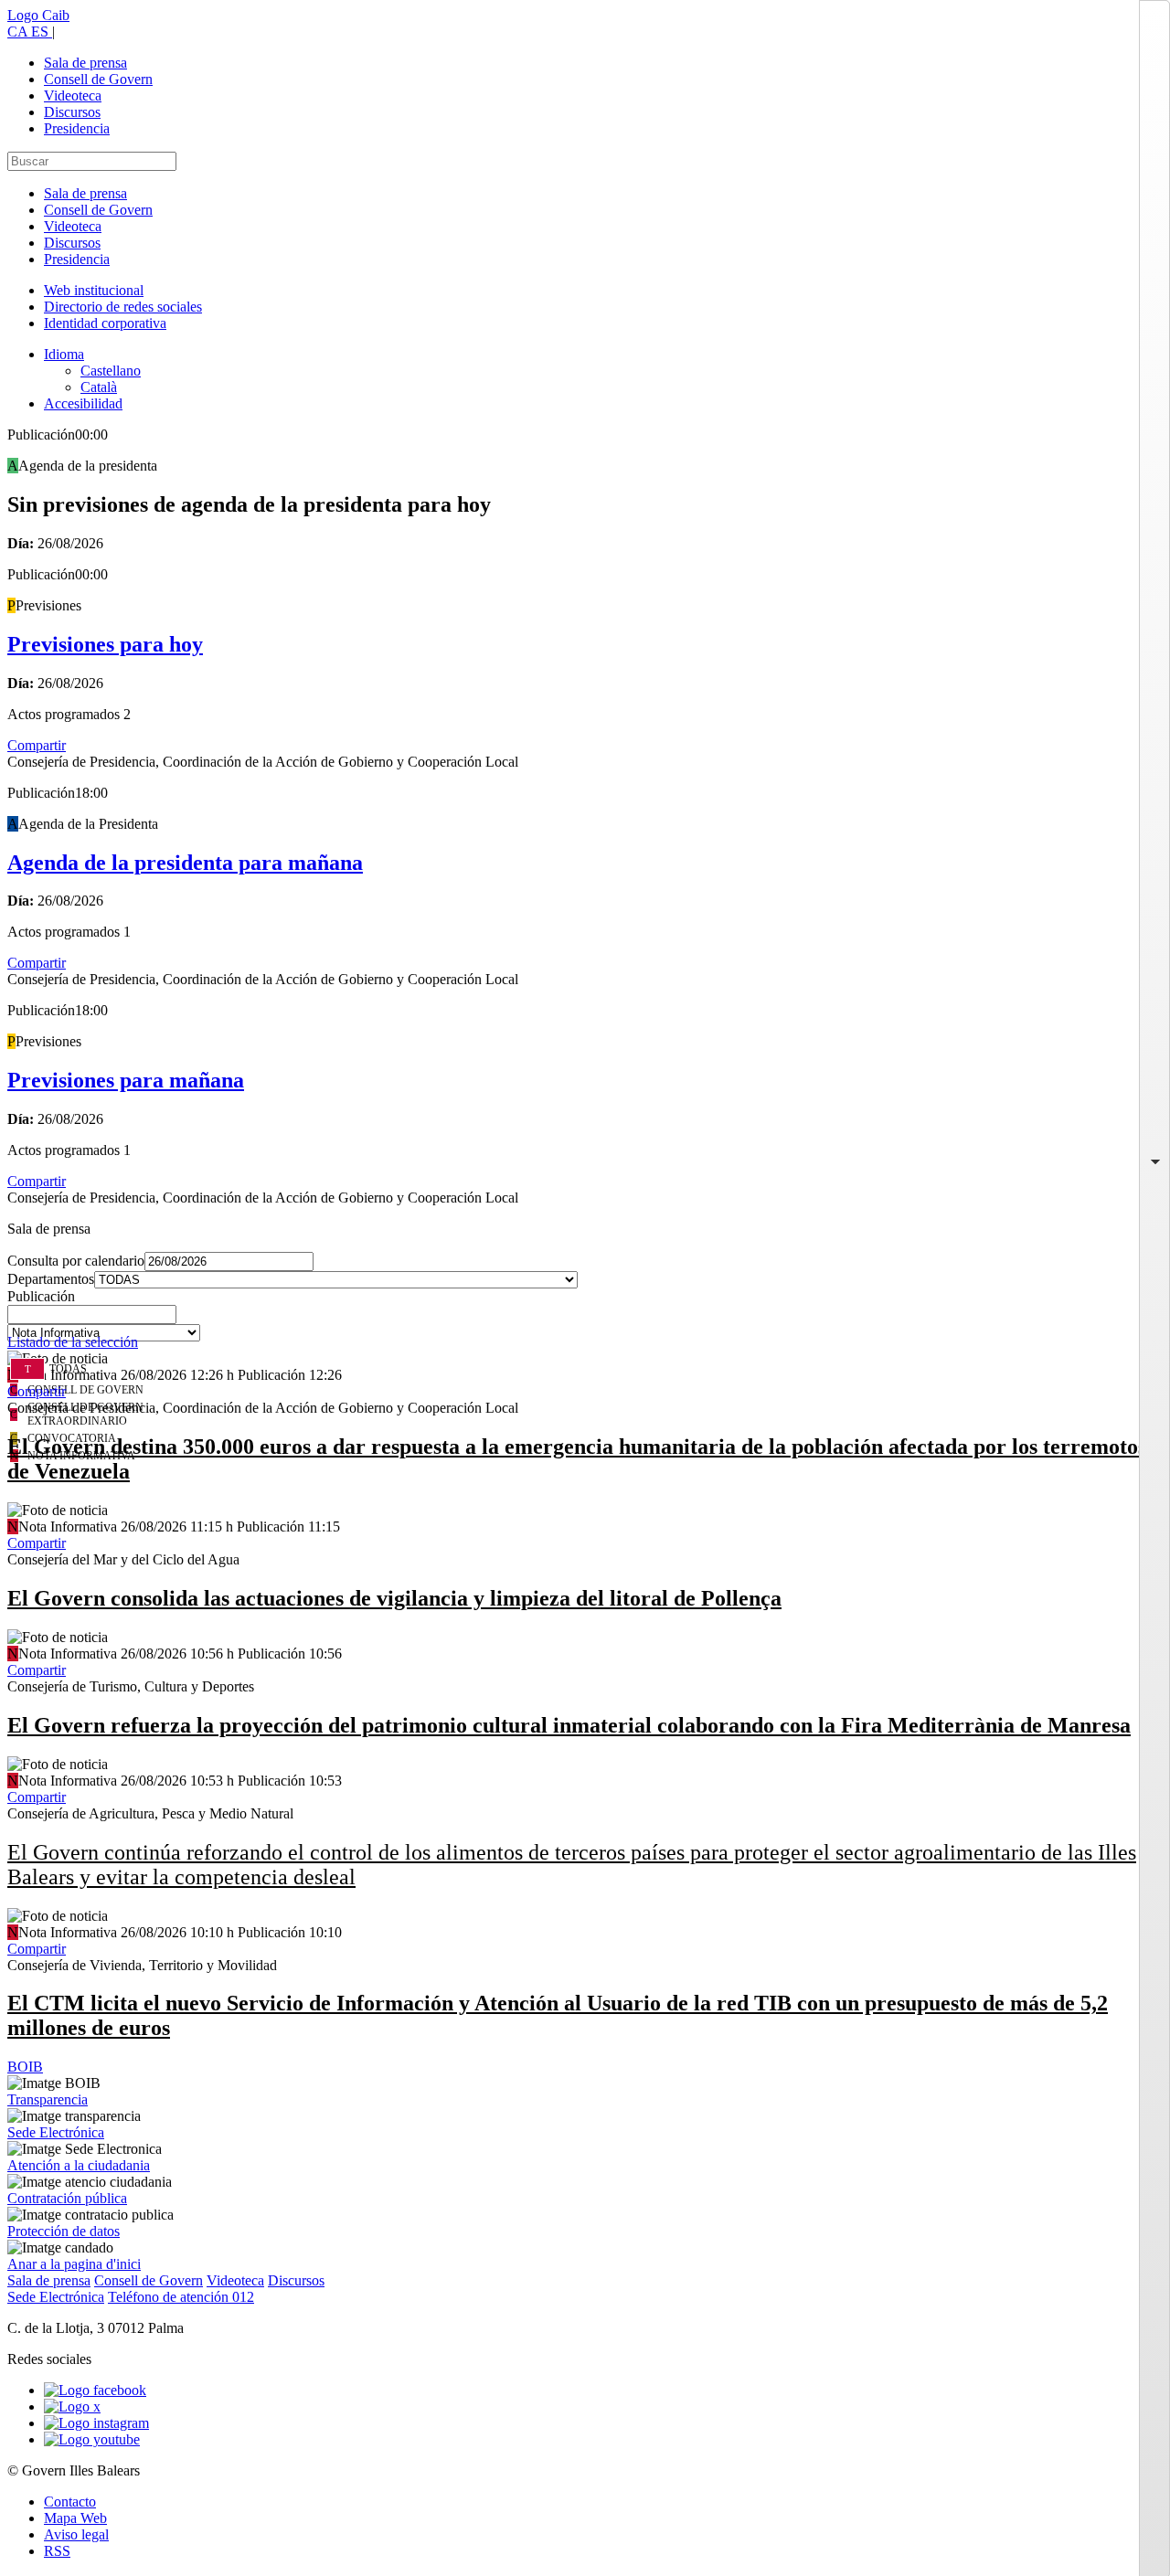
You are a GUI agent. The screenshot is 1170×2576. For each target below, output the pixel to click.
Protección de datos (64, 2231)
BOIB (25, 2067)
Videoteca (73, 95)
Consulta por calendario (76, 1261)
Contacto (70, 2502)
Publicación (41, 1296)
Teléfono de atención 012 (181, 2297)
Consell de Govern (98, 79)
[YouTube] (92, 2439)
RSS (57, 2551)
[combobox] (585, 1320)
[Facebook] (95, 2390)
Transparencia (48, 2099)
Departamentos (51, 1279)
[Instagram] (96, 2423)
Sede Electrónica (56, 2132)
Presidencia (77, 128)
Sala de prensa (85, 63)
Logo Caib (38, 15)
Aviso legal (76, 2534)
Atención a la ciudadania (79, 2165)
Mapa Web (75, 2518)
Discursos (72, 112)
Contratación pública (67, 2198)
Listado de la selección (73, 1342)
